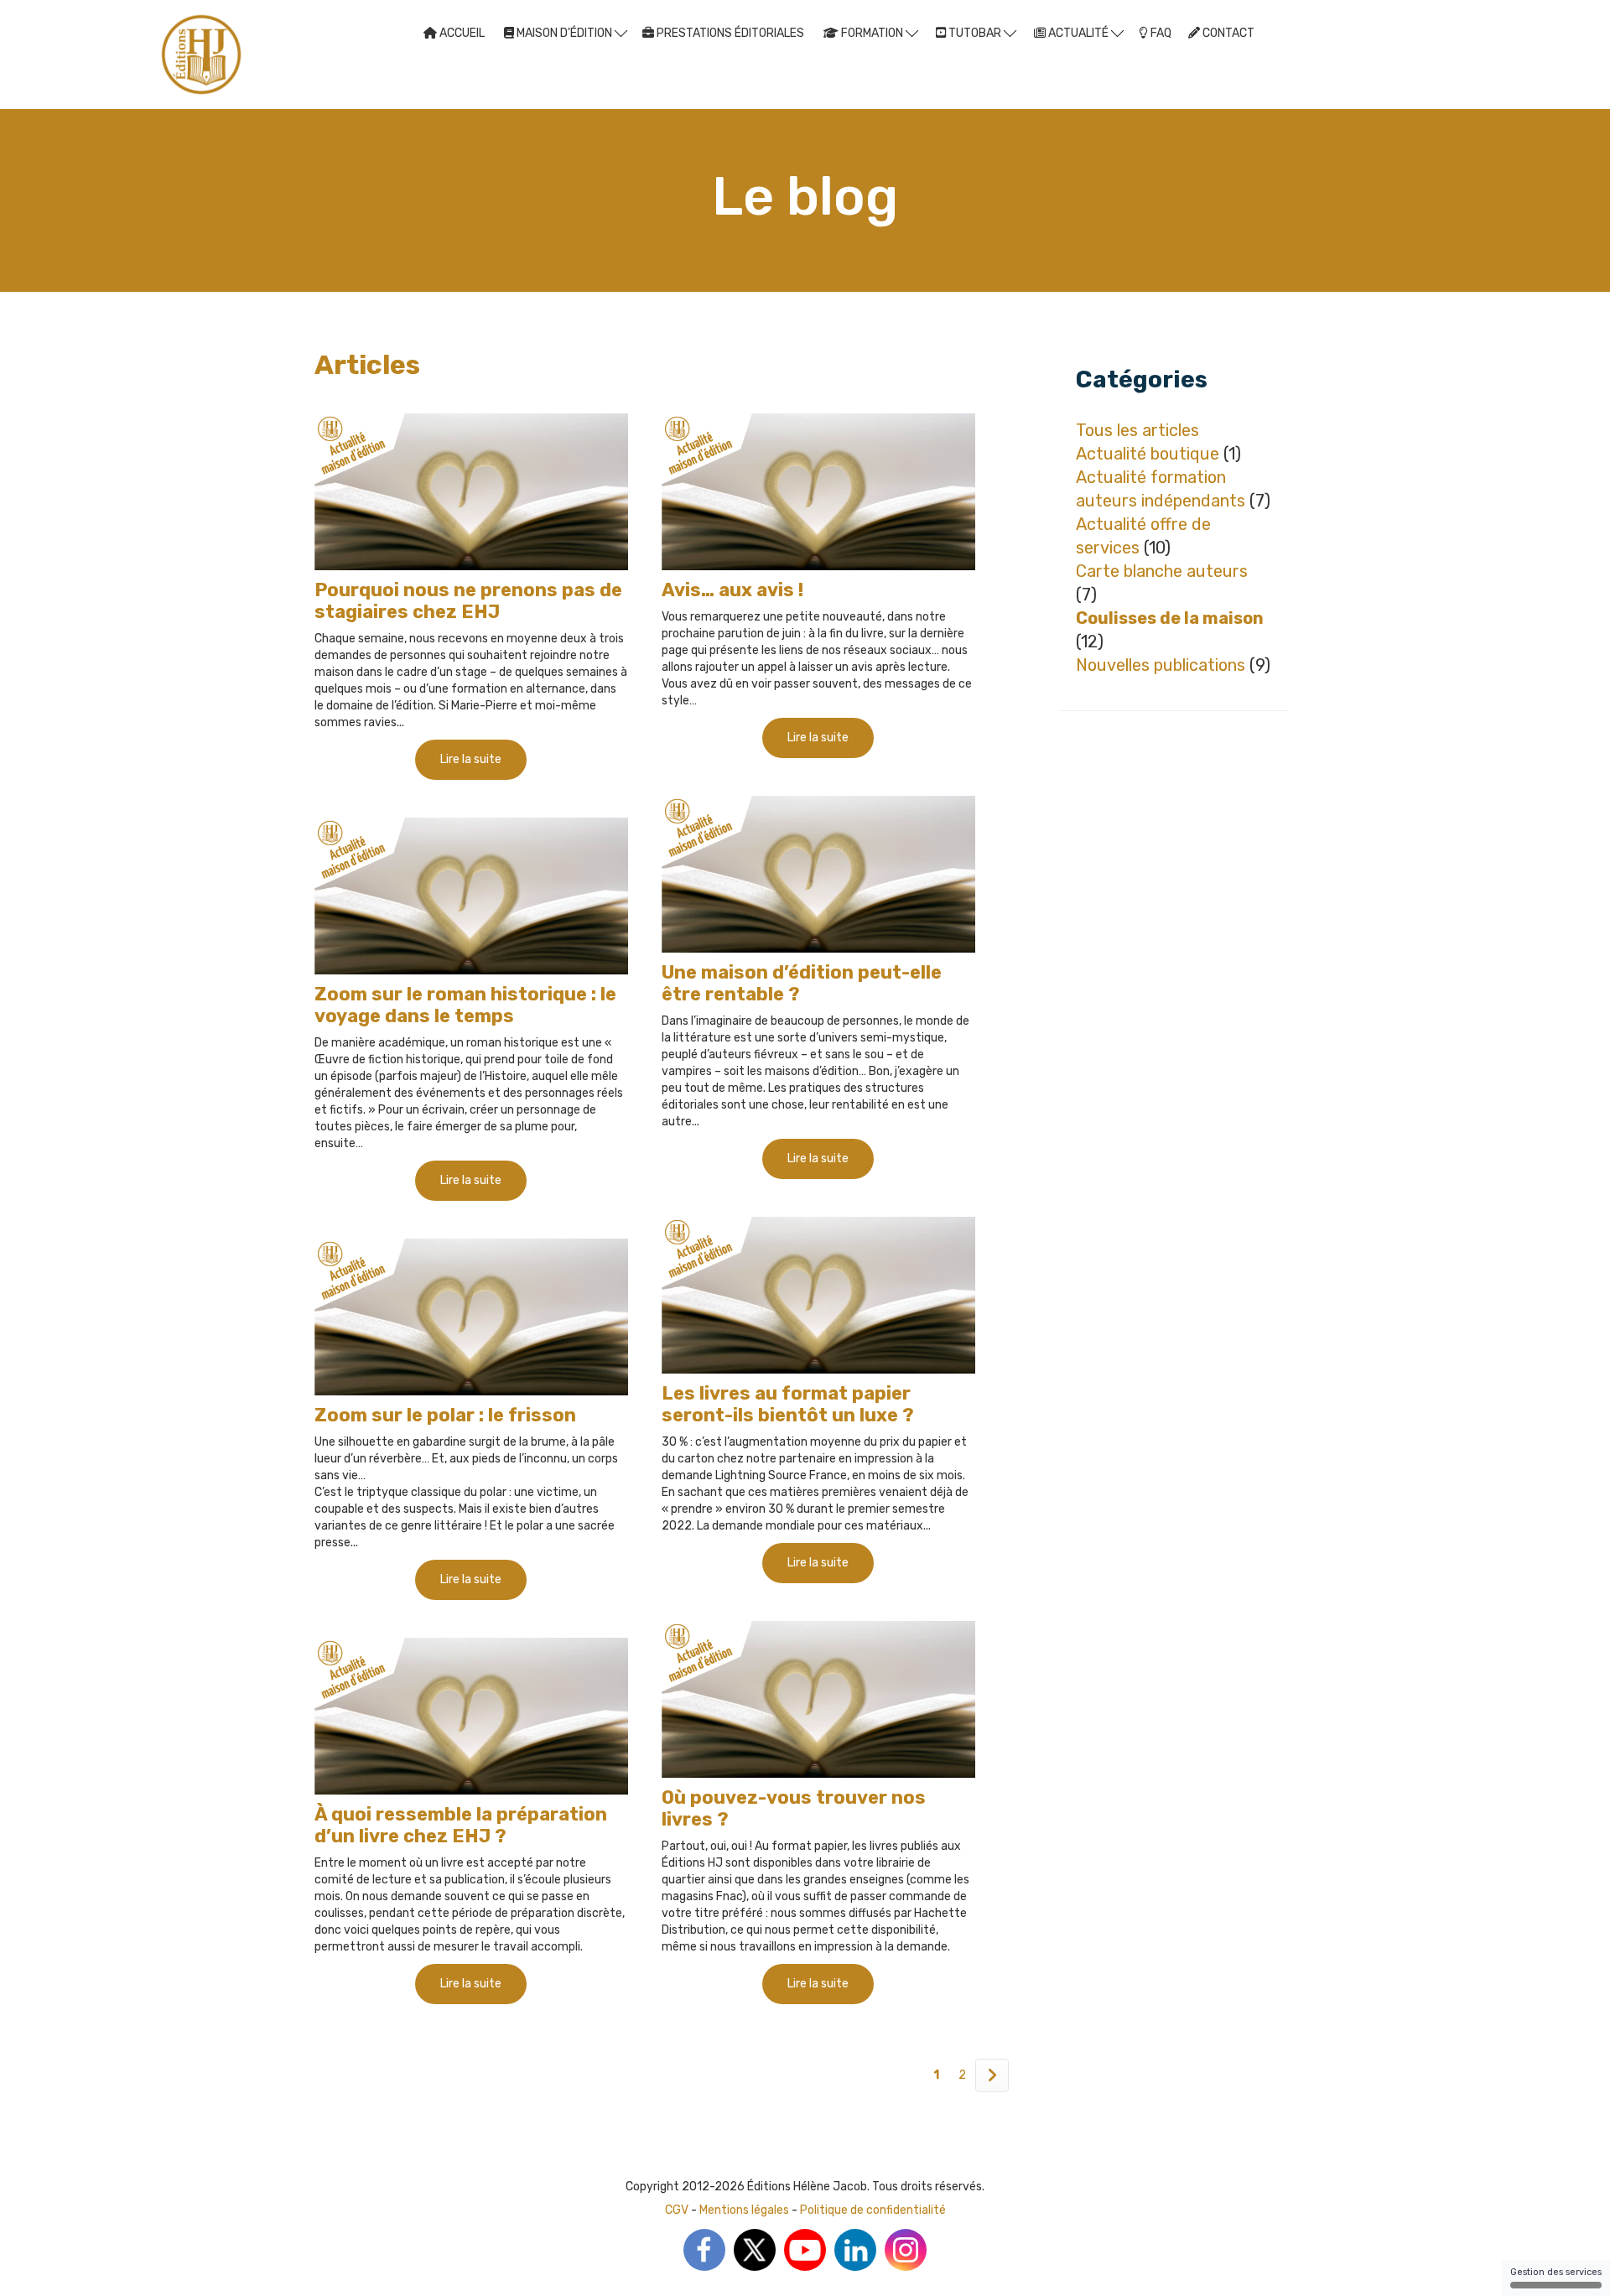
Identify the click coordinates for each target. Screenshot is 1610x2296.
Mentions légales (744, 2210)
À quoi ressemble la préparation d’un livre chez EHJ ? (461, 1825)
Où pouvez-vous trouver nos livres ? (794, 1808)
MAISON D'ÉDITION (564, 33)
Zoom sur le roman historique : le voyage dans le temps (465, 1005)
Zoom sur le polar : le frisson (445, 1415)
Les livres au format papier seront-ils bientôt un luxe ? (788, 1404)
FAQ (1160, 33)
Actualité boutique (1148, 454)
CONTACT (1227, 33)
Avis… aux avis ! (732, 590)
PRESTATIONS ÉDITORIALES (729, 33)
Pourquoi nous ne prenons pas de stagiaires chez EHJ (468, 601)
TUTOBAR (975, 33)
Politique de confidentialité (873, 2210)
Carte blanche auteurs (1162, 571)
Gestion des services (1556, 2272)
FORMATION (872, 33)
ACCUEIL (461, 33)
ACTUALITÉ (1078, 33)
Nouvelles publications (1161, 665)
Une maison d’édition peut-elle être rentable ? (802, 983)
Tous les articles (1137, 430)
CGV (677, 2210)
